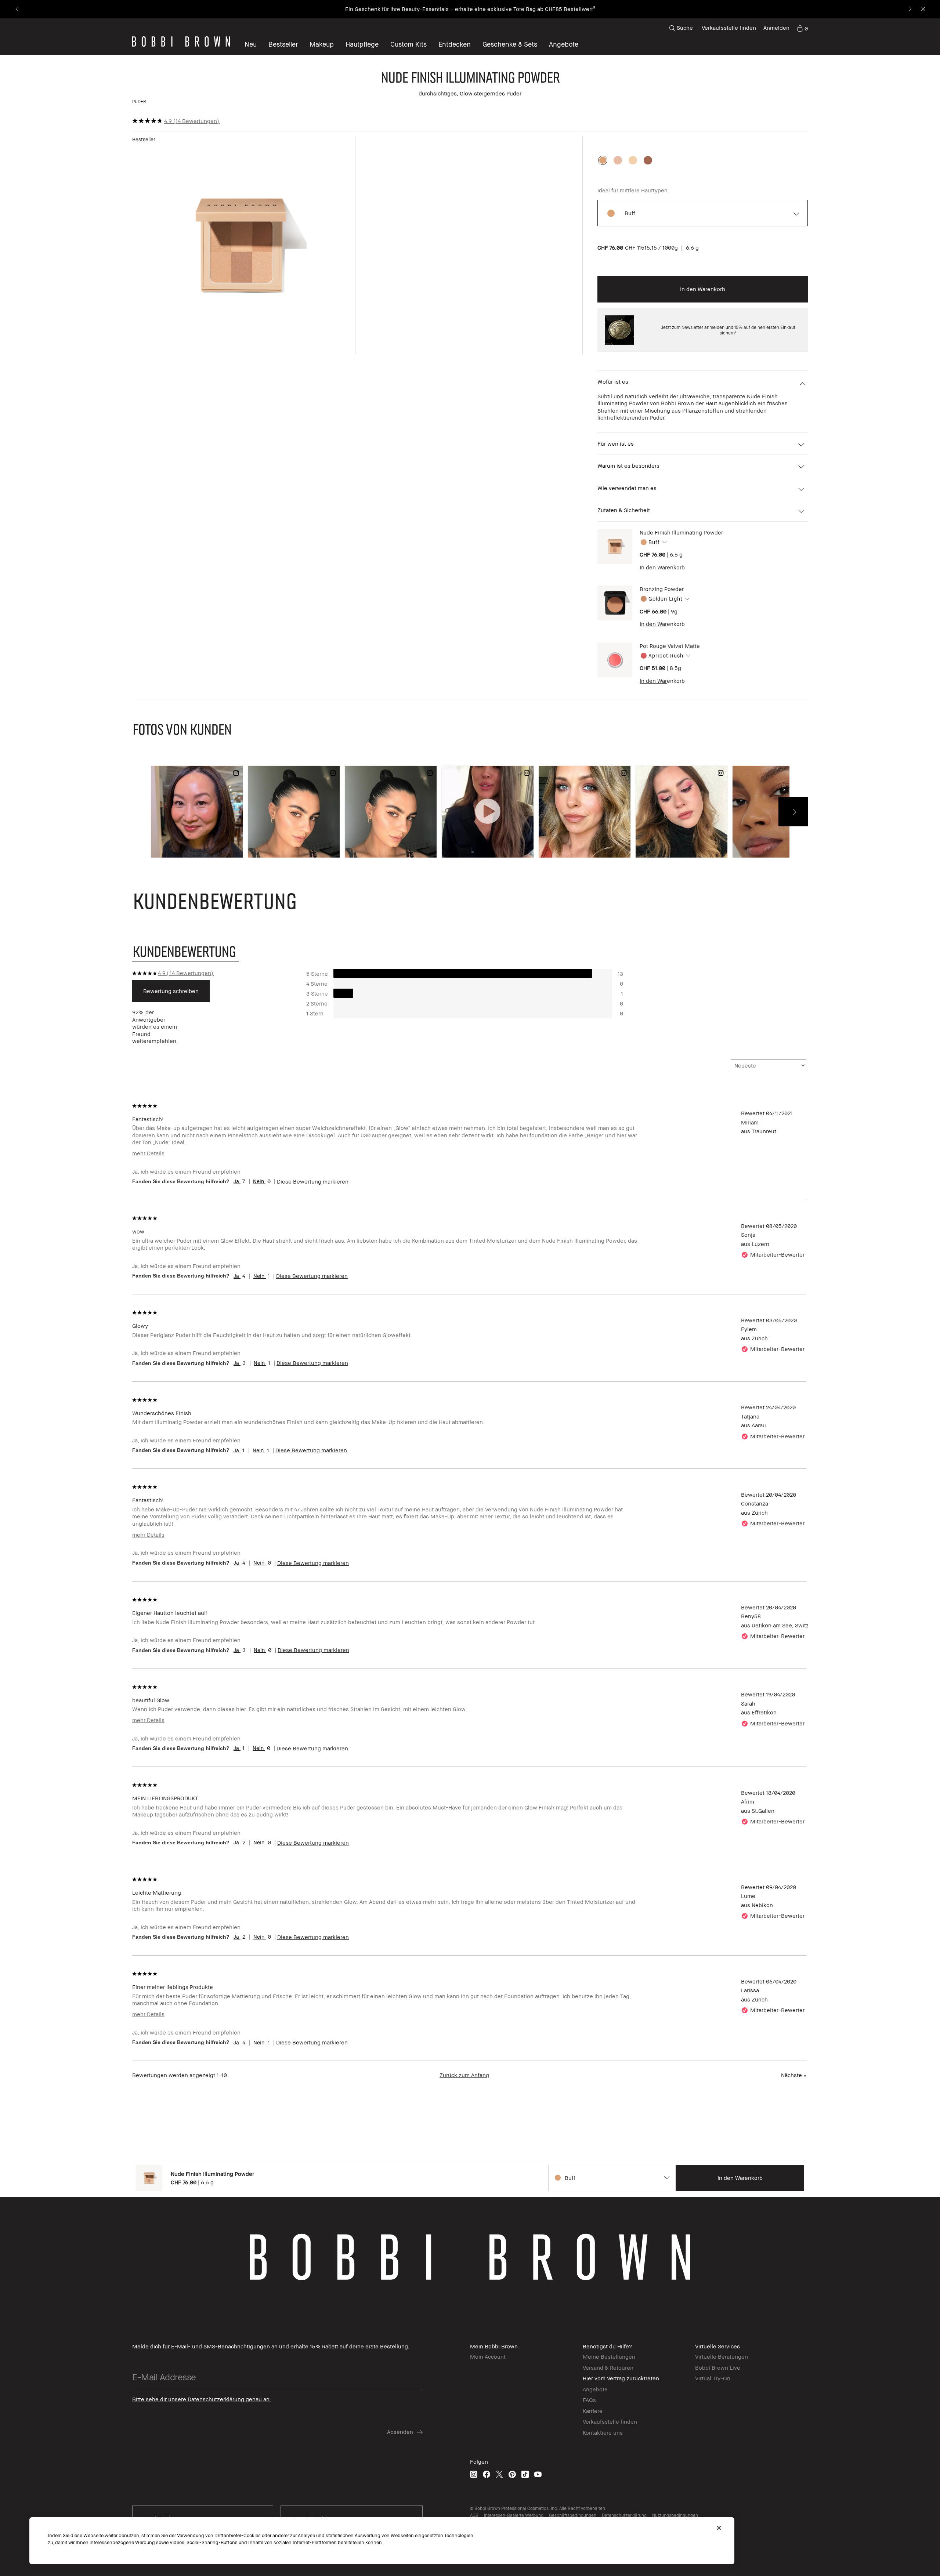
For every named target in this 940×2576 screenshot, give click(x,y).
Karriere (593, 2411)
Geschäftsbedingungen (573, 2515)
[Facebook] (487, 2474)
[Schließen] (719, 2528)
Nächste (794, 2075)
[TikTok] (525, 2474)
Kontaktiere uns (603, 2432)
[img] (615, 546)
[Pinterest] (512, 2474)
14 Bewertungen (196, 121)
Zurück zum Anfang (464, 2075)
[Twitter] (499, 2474)
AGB (474, 2515)
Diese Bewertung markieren (313, 1181)
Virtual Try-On (713, 2378)
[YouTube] (538, 2474)
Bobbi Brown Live (718, 2367)
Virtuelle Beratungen (722, 2356)
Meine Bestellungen (609, 2356)
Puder (139, 102)
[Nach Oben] (917, 1940)
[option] (603, 160)
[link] (802, 28)
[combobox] (711, 542)
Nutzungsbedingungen (675, 2515)
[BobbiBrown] (181, 41)
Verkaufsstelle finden (729, 28)
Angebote (595, 2389)
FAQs (589, 2400)
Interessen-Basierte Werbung (514, 2515)
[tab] (185, 951)
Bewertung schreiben (171, 991)
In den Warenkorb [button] (703, 289)
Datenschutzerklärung (624, 2515)
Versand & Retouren (608, 2367)
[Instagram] (474, 2474)
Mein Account (488, 2356)
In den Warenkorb (662, 567)
